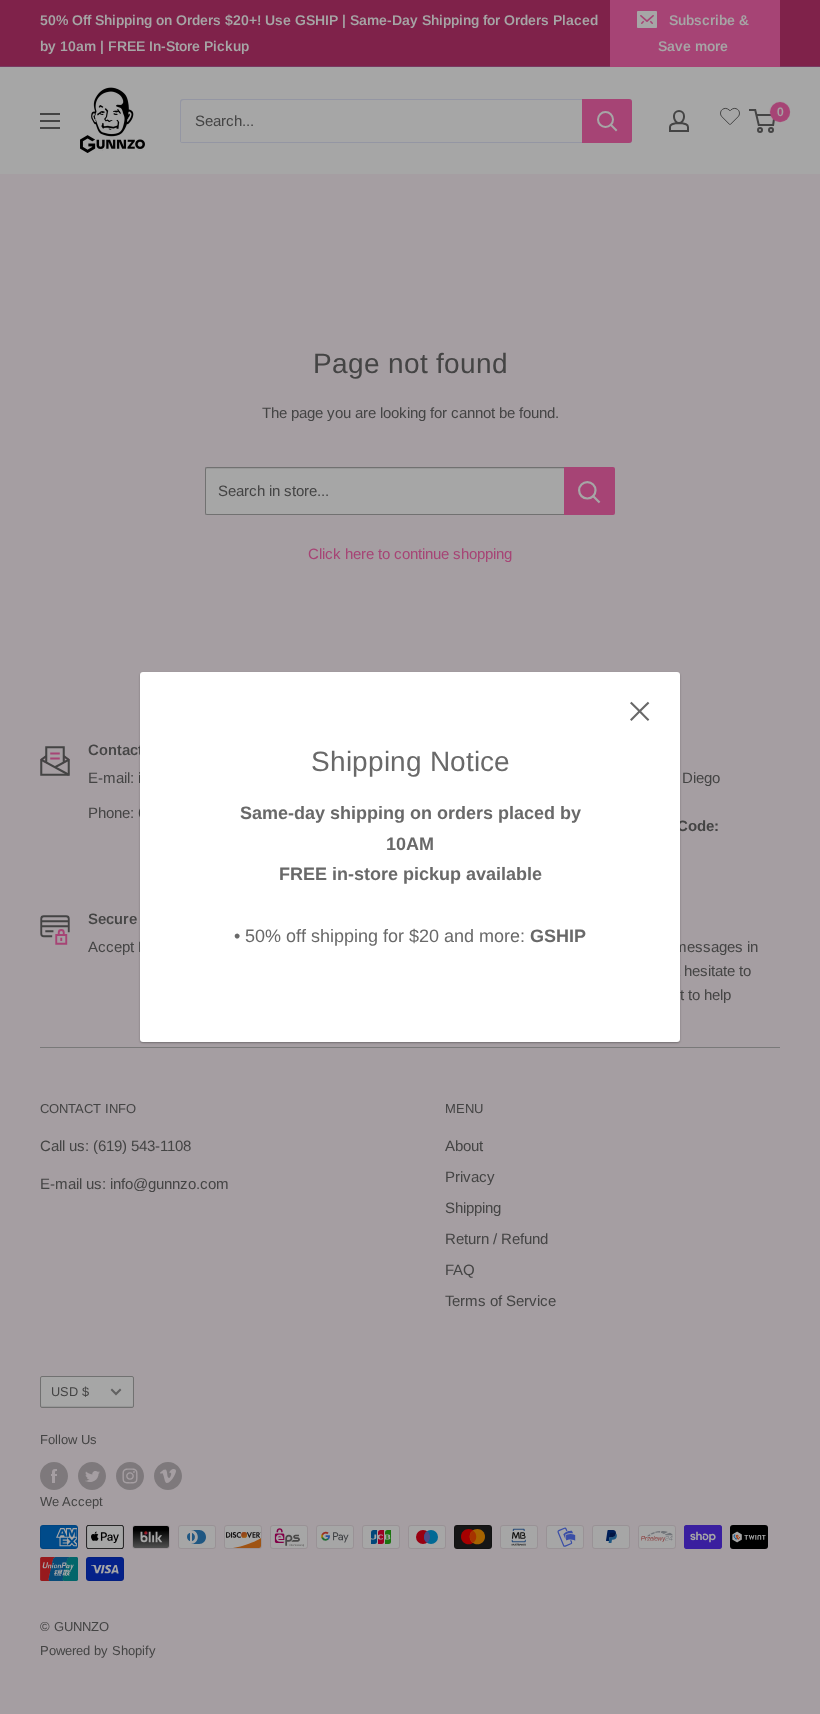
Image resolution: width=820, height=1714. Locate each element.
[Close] (640, 710)
